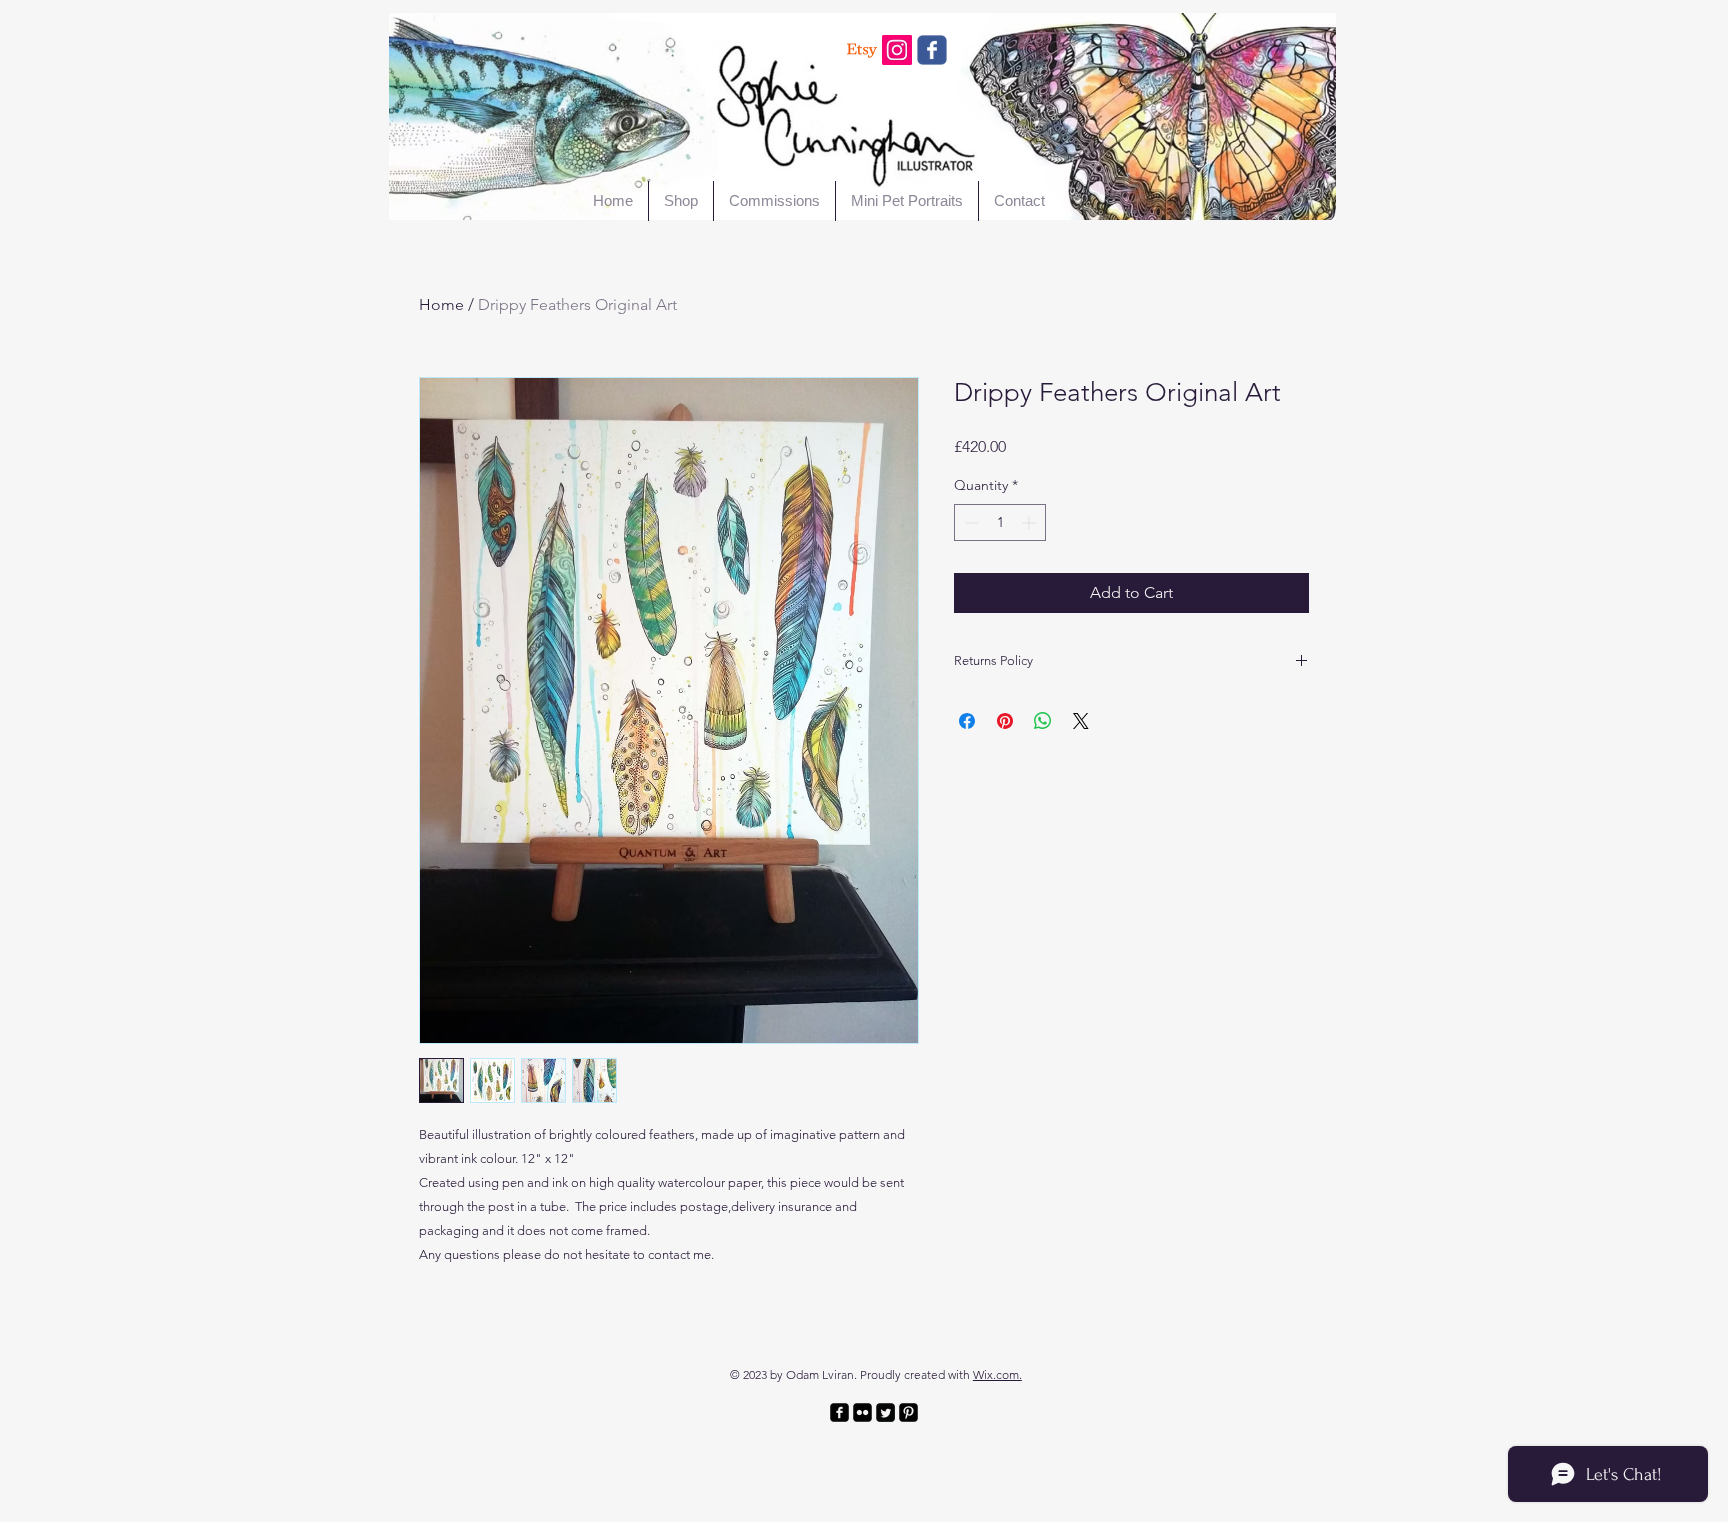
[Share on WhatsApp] (1043, 721)
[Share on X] (1081, 721)
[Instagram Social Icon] (897, 50)
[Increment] (1030, 522)
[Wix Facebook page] (932, 50)
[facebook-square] (839, 1412)
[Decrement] (969, 522)
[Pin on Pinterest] (1005, 721)
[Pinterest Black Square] (908, 1412)
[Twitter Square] (885, 1412)
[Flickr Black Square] (862, 1412)
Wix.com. (997, 1374)
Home (441, 304)
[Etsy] (862, 50)
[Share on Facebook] (967, 721)
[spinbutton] (1000, 522)
